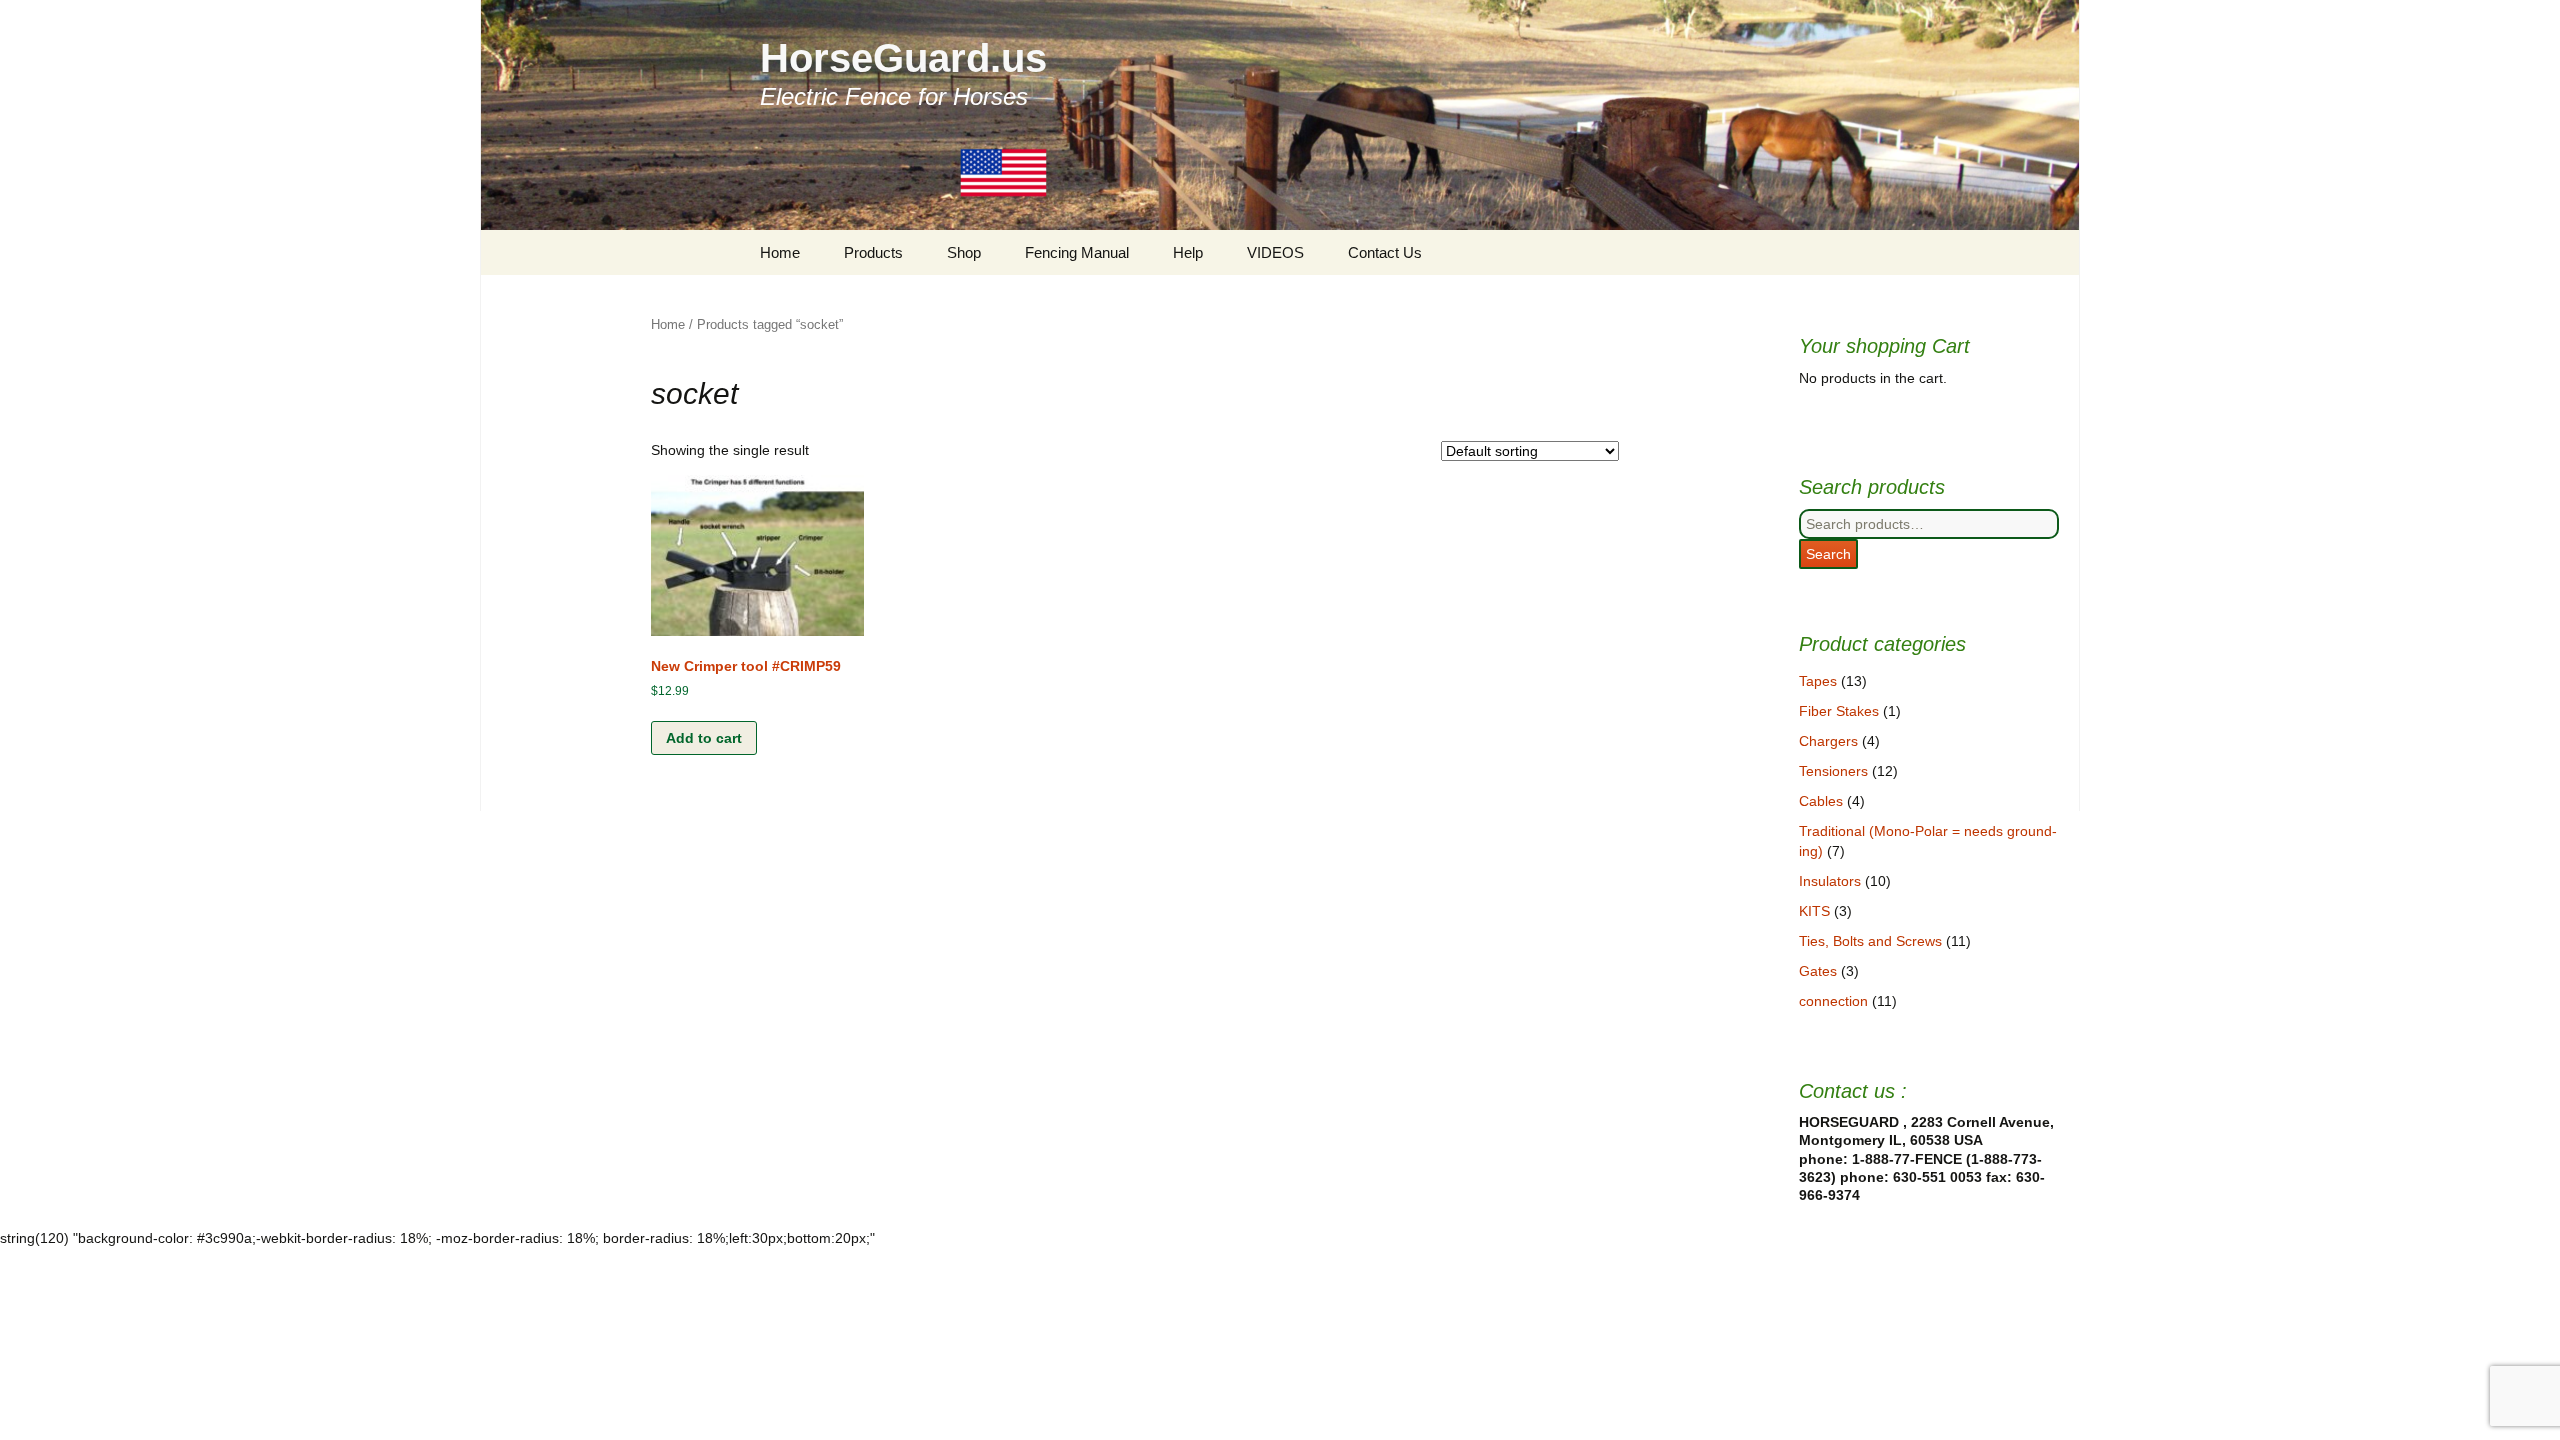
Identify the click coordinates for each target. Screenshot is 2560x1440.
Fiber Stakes (1839, 711)
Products (873, 252)
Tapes (1818, 681)
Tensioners (1833, 771)
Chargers (1828, 741)
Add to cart (704, 738)
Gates (1818, 971)
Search (1828, 554)
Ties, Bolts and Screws (1870, 941)
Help (1188, 252)
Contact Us (1385, 252)
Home (780, 252)
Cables (1821, 801)
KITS (1814, 911)
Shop (964, 252)
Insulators (1830, 881)
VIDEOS (1275, 252)
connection (1833, 1001)
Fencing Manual (1077, 252)
